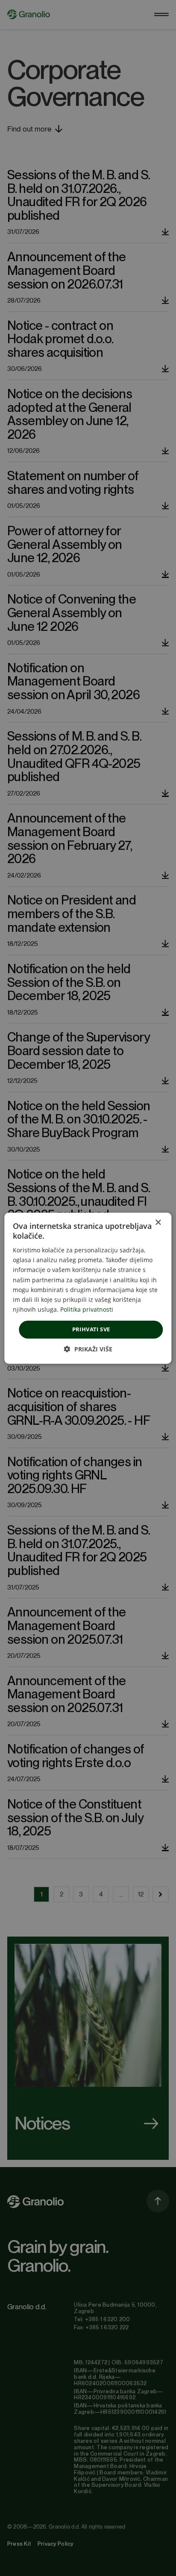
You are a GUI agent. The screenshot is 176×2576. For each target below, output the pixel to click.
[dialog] (88, 1288)
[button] (88, 1349)
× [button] (158, 1222)
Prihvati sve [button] (91, 1329)
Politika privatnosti (87, 1309)
